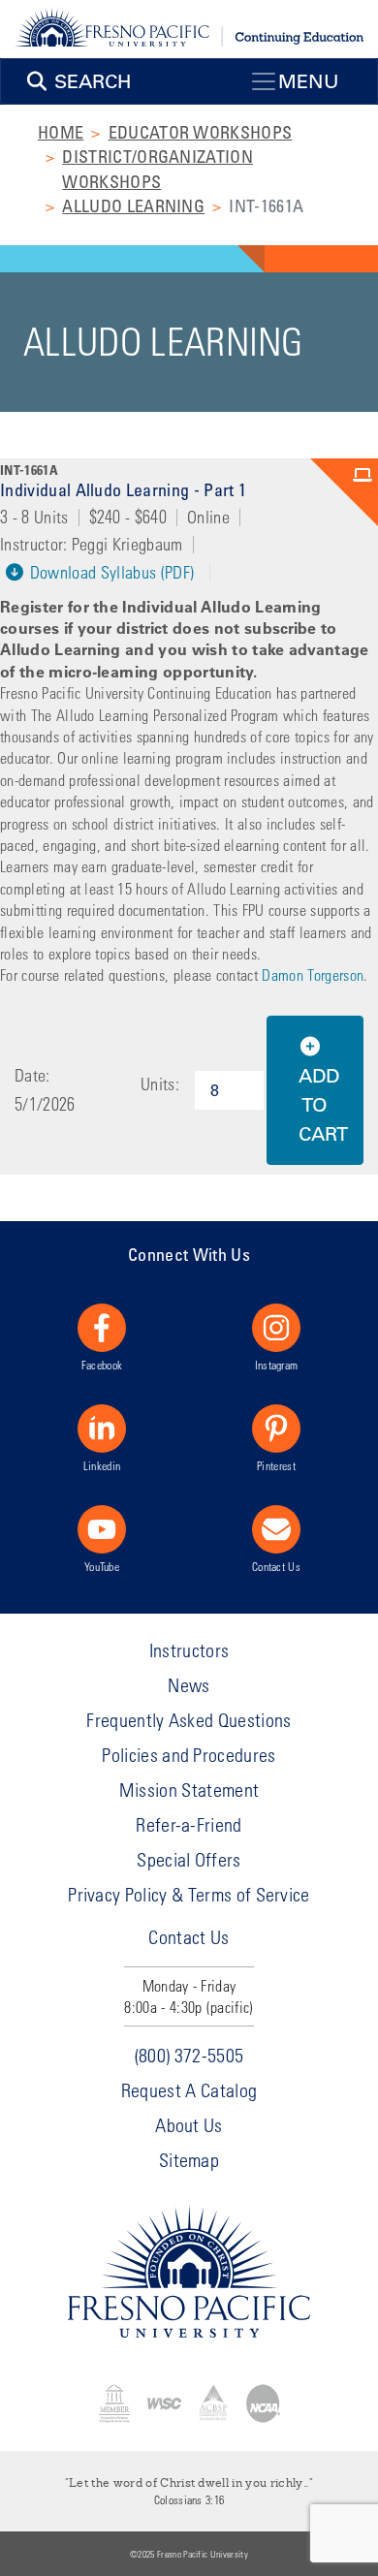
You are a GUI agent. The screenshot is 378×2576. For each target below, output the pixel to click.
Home (61, 132)
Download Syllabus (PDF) (110, 572)
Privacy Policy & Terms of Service (189, 1894)
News (189, 1685)
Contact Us (276, 1566)
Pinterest (276, 1465)
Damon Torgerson (313, 974)
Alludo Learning (133, 205)
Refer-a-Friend (189, 1824)
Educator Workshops (201, 132)
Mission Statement (189, 1790)
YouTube (102, 1566)
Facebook (102, 1365)
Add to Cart (323, 1105)
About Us (189, 2125)
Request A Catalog (189, 2090)
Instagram (277, 1365)
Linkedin (102, 1465)
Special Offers (189, 1859)
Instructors (189, 1650)
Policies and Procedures (189, 1755)
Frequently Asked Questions (189, 1720)
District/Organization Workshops (157, 168)
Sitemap (189, 2160)
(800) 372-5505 (189, 2055)
